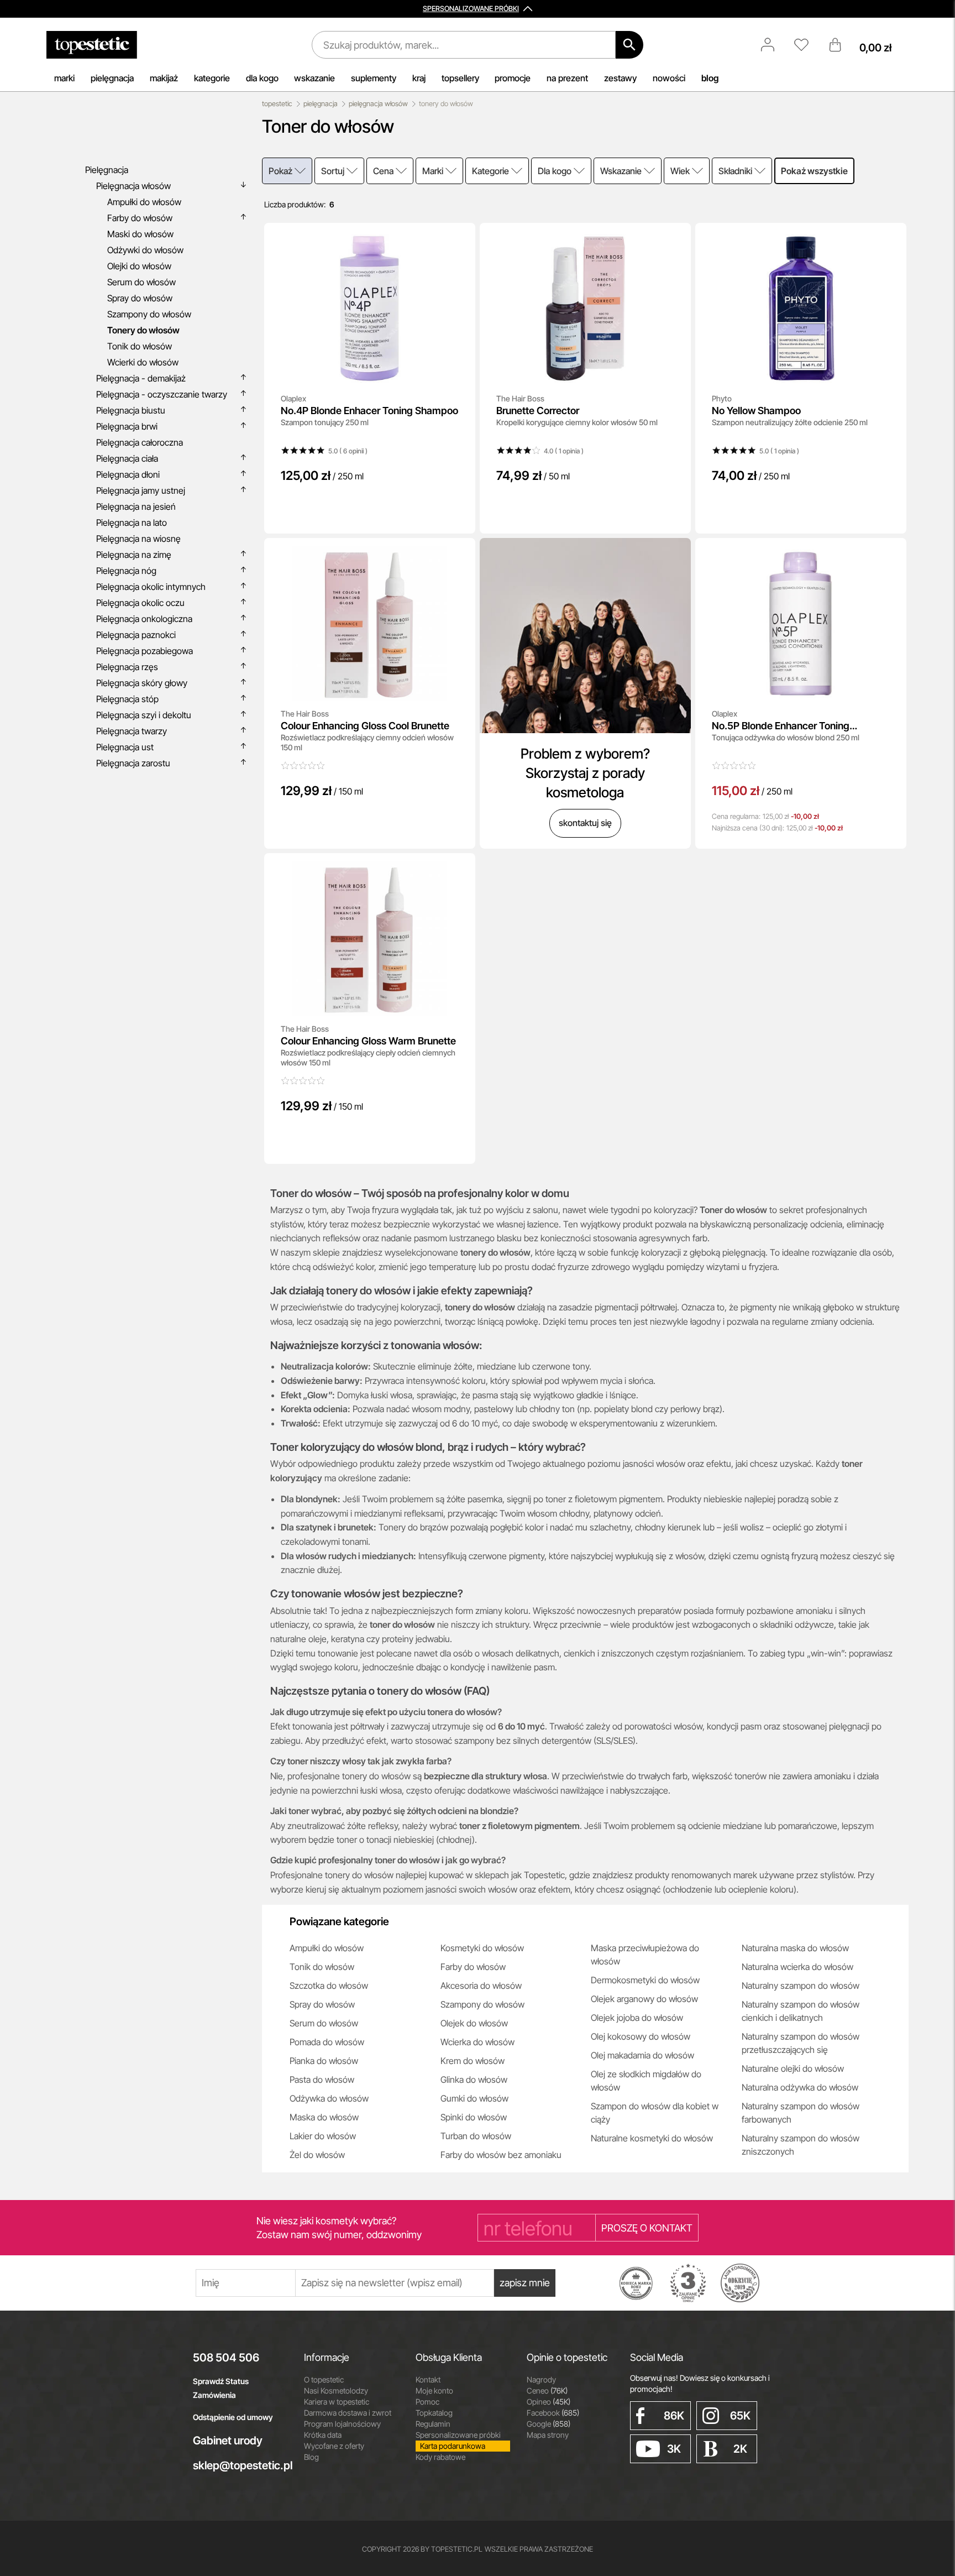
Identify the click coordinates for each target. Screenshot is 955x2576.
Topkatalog (434, 2413)
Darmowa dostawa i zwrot (348, 2413)
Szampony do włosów (482, 2004)
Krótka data (323, 2435)
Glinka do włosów (474, 2079)
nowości (669, 78)
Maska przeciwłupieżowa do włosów (645, 1955)
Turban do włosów (476, 2136)
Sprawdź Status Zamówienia (221, 2388)
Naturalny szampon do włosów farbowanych (801, 2113)
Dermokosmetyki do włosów (645, 1980)
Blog (311, 2457)
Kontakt (428, 2379)
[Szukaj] (629, 45)
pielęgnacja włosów (378, 104)
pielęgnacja (112, 78)
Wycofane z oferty (334, 2446)
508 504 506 (226, 2358)
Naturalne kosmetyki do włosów (652, 2138)
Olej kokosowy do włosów (641, 2036)
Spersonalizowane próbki (458, 2435)
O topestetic (324, 2379)
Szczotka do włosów (329, 1985)
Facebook (553, 2413)
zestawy (620, 78)
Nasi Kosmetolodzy (336, 2390)
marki (64, 78)
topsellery (460, 78)
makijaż (164, 78)
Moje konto (434, 2390)
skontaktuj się (585, 823)
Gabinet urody (228, 2441)
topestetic (277, 104)
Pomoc (427, 2402)
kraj (419, 78)
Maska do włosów (324, 2117)
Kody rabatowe (440, 2457)
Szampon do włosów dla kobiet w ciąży (655, 2113)
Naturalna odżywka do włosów (800, 2087)
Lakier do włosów (323, 2136)
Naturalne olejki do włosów (793, 2068)
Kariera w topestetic (337, 2402)
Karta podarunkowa (453, 2446)
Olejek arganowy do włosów (644, 1999)
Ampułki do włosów (327, 1948)
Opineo (549, 2402)
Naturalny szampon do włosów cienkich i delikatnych (801, 2011)
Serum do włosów (324, 2023)
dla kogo (262, 78)
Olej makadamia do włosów (642, 2055)
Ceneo (547, 2390)
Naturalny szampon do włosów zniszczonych (801, 2145)
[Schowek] (807, 45)
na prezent (567, 78)
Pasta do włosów (322, 2079)
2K (740, 2449)
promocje (513, 78)
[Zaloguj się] (773, 45)
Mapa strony (548, 2435)
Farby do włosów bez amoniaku (501, 2155)
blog (710, 78)
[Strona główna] (92, 45)
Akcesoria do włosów (481, 1985)
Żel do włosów (317, 2155)
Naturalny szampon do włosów (801, 1985)
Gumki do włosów (474, 2098)
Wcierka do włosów (478, 2042)
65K (740, 2416)
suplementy (374, 78)
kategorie (212, 78)
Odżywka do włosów (329, 2098)
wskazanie (314, 78)
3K (674, 2449)
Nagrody (541, 2379)
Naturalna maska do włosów (795, 1948)
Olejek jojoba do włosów (637, 2018)
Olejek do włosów (474, 2023)
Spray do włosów (322, 2004)
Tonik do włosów (322, 1967)
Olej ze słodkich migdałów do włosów (646, 2081)
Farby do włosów (473, 1967)
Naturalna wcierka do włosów (797, 1967)
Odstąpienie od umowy (233, 2417)
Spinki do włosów (474, 2117)
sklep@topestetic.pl (240, 2465)
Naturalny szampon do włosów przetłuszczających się (801, 2043)
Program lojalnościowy (342, 2424)
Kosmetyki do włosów (482, 1948)
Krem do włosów (473, 2061)
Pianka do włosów (324, 2061)
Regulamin (433, 2424)
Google (549, 2424)
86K (674, 2416)
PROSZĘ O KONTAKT (647, 2228)
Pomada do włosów (327, 2042)
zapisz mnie (525, 2283)
